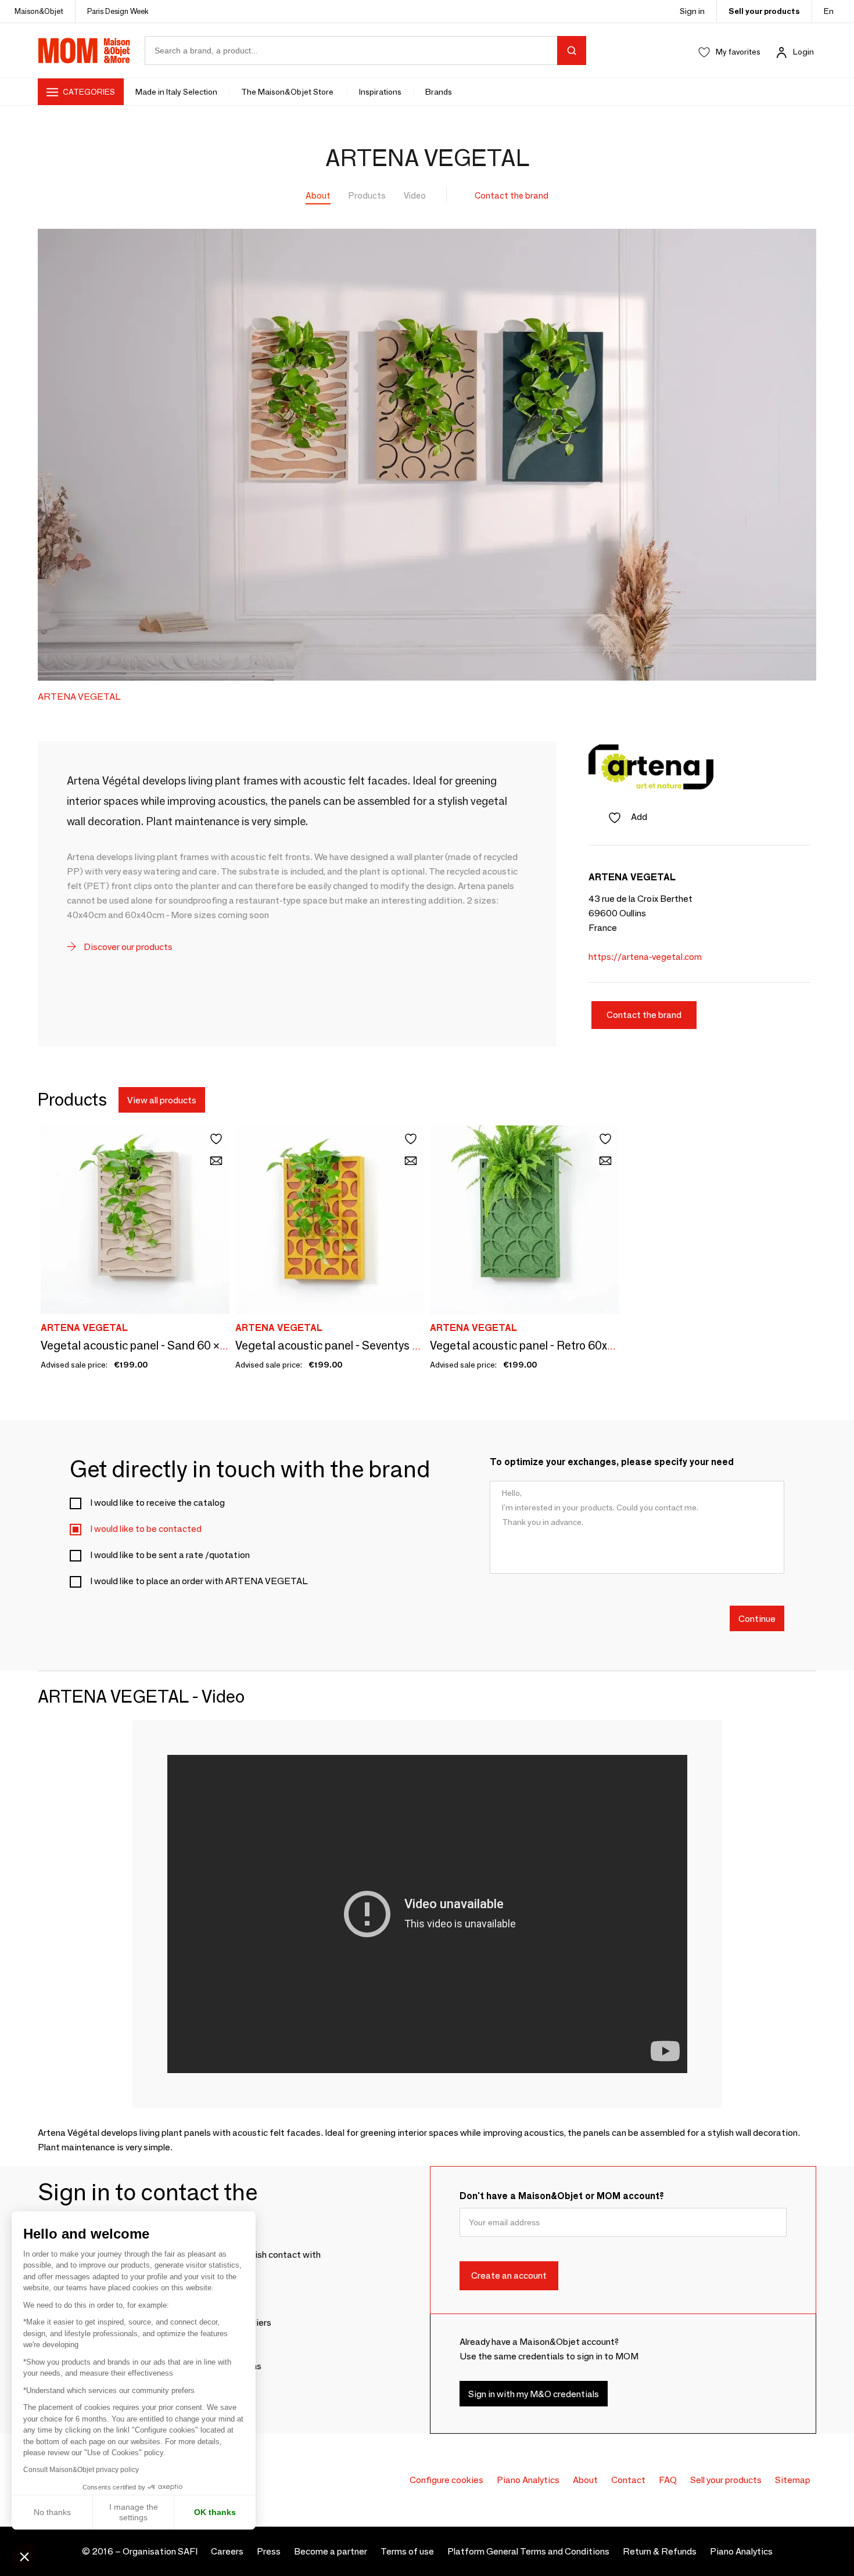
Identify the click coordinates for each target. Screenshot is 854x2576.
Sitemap (793, 2480)
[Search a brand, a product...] (572, 51)
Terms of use (407, 2551)
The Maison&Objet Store (288, 92)
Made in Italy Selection (176, 92)
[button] (24, 2556)
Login (803, 52)
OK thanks (215, 2512)
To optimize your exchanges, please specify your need (612, 1462)
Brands (439, 92)
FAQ (668, 2480)
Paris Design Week (118, 11)
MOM (84, 51)
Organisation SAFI (160, 2551)
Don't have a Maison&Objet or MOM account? (562, 2196)
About (318, 195)
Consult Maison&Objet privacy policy (81, 2470)
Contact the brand (512, 195)
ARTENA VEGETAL (79, 697)
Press (269, 2551)
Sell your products (764, 11)
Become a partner (331, 2551)
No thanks (52, 2512)
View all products (162, 1100)
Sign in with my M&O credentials (534, 2394)
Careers (227, 2551)
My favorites (738, 52)
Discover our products (127, 947)
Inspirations (380, 92)
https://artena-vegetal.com (645, 957)
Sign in (692, 11)
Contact (628, 2480)
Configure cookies (446, 2480)
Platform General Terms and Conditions (528, 2551)
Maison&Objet (39, 11)
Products (367, 195)
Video (415, 195)
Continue (757, 1619)
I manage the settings (134, 2512)
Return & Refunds (660, 2551)
